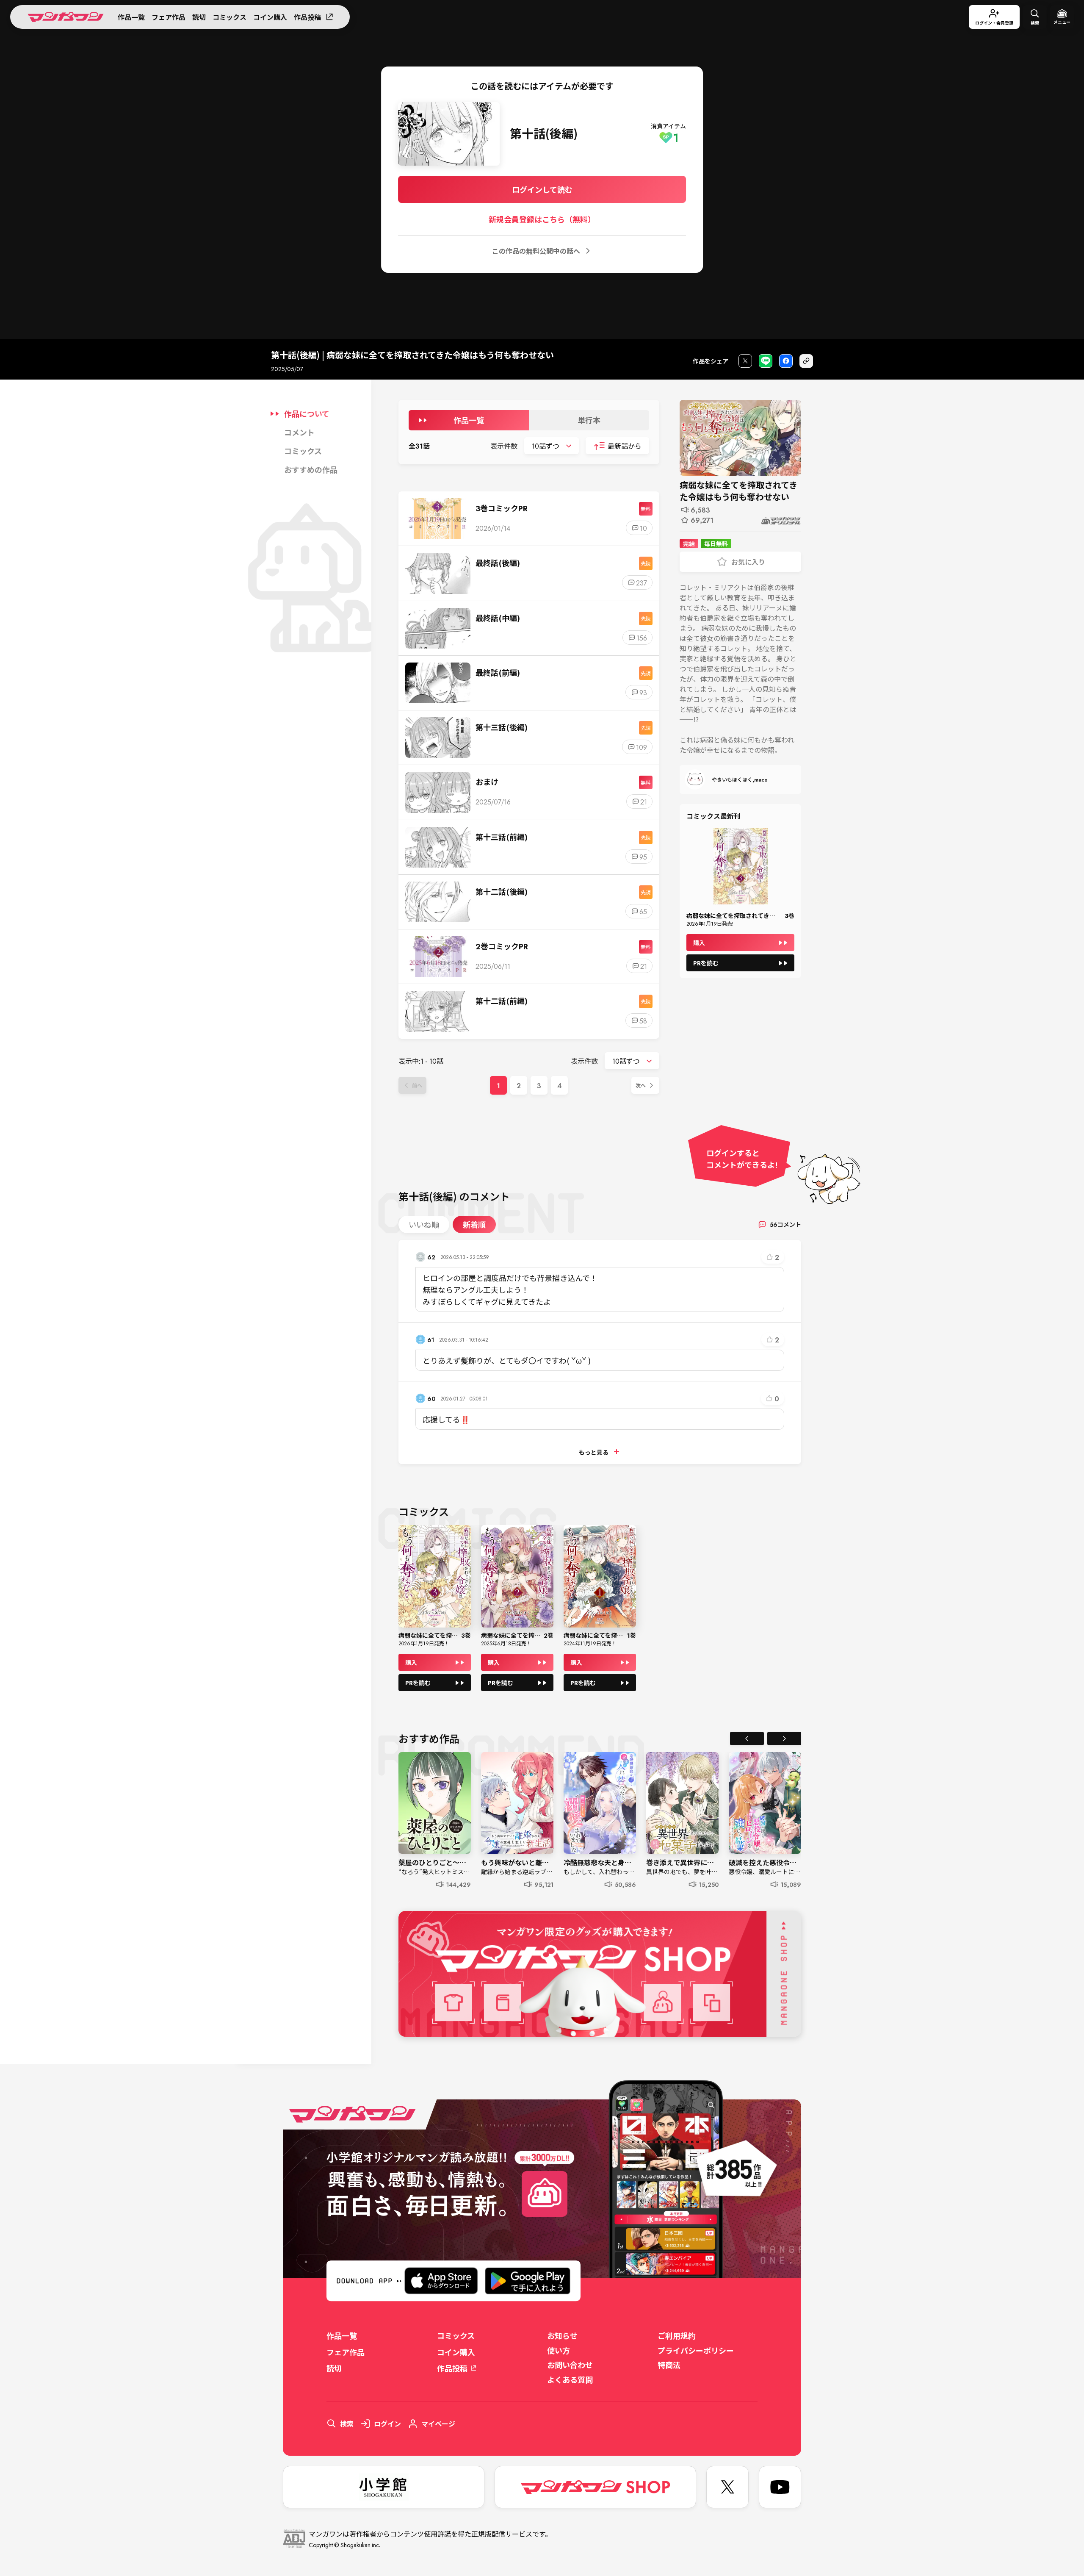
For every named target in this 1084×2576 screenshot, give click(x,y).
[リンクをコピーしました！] (806, 361)
